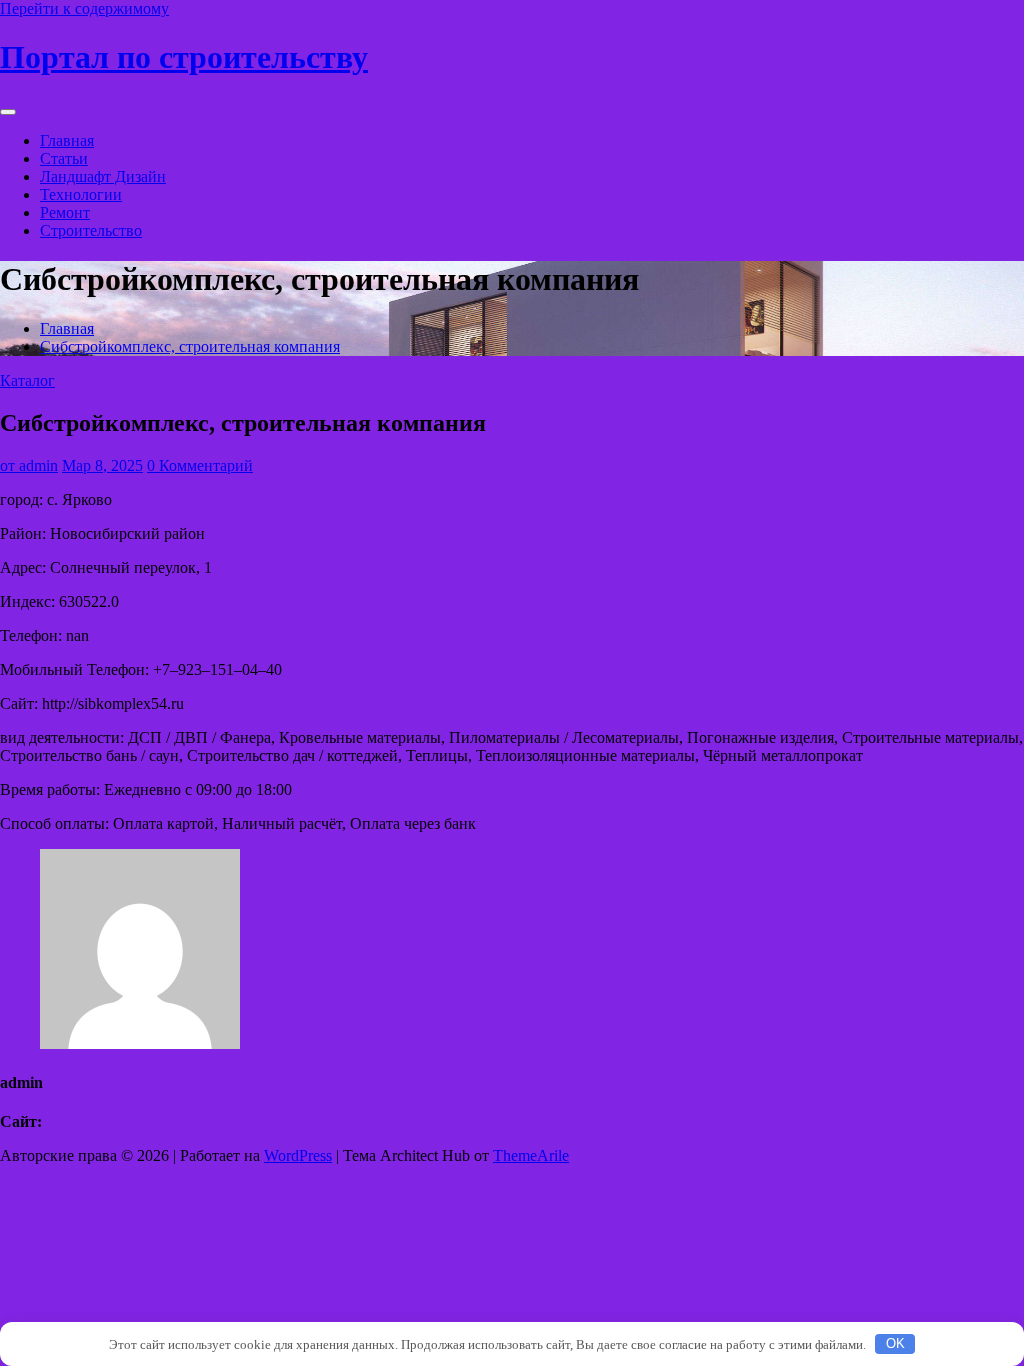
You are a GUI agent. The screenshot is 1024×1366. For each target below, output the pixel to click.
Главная (67, 140)
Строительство (91, 230)
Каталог (27, 380)
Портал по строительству (184, 57)
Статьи (64, 158)
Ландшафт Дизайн (103, 176)
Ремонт (65, 212)
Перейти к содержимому (84, 8)
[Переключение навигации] (8, 112)
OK (895, 1343)
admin (29, 465)
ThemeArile (531, 1155)
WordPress (298, 1155)
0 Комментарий (200, 465)
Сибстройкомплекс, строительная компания (190, 346)
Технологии (81, 194)
